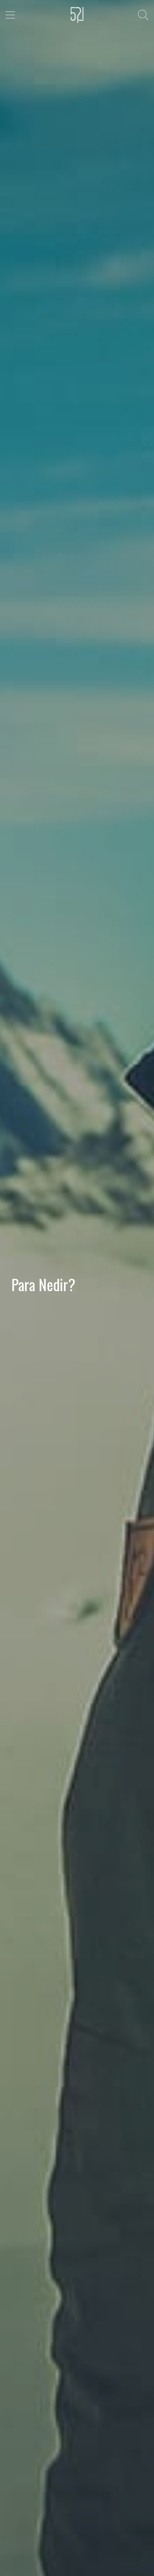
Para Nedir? (43, 1284)
